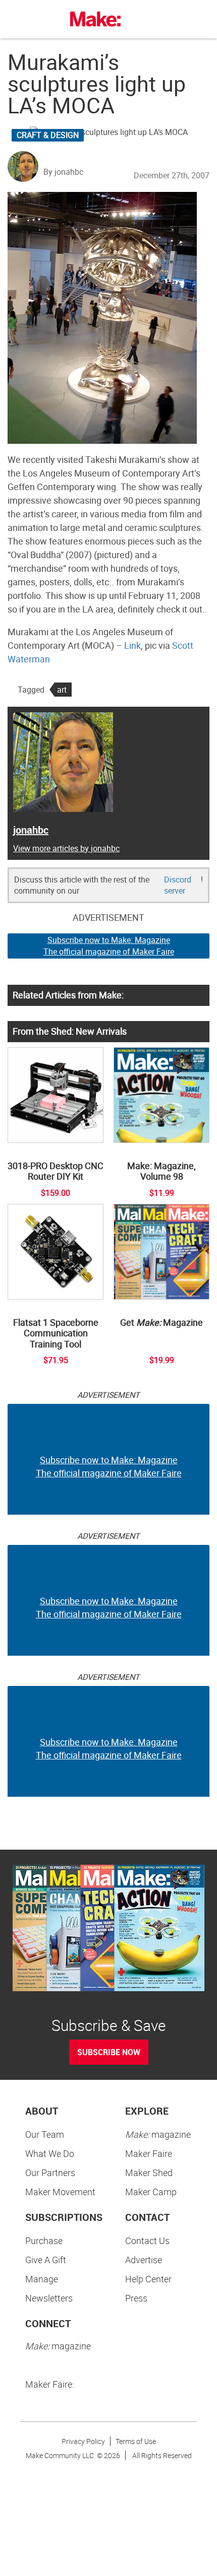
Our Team (45, 2134)
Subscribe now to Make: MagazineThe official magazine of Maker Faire (109, 946)
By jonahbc (63, 172)
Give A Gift (46, 2260)
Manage (42, 2279)
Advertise (144, 2260)
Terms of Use (136, 2441)
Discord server (178, 885)
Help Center (148, 2279)
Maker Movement (60, 2192)
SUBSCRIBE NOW (109, 2052)
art (62, 690)
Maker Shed (149, 2173)
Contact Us (147, 2241)
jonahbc (31, 830)
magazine (158, 2134)
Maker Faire (149, 2153)
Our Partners (50, 2173)
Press (136, 2298)
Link (132, 645)
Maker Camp (151, 2192)
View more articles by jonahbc (66, 848)
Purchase (44, 2241)
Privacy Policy (83, 2441)
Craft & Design (48, 135)
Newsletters (49, 2298)
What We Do (50, 2153)
